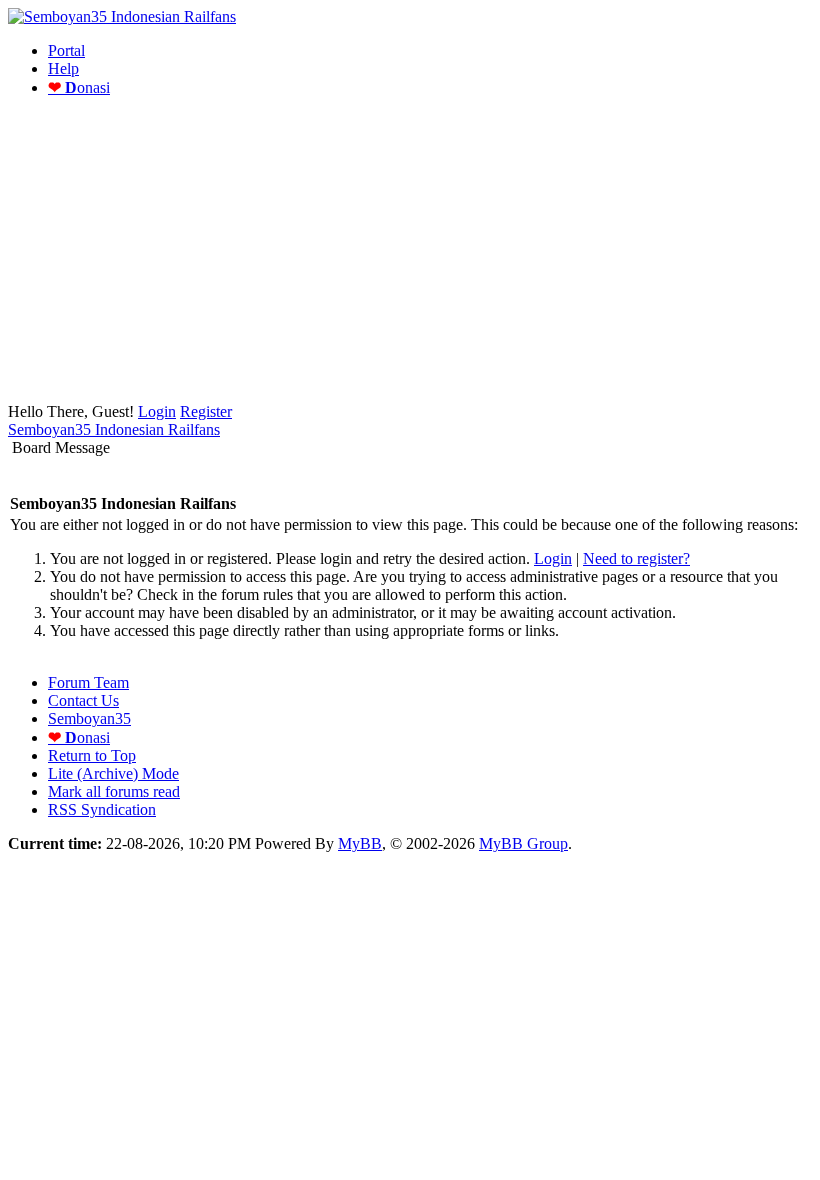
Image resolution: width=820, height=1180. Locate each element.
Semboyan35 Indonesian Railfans (114, 429)
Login (157, 411)
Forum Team (88, 682)
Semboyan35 (89, 718)
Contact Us (83, 700)
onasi (79, 87)
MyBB (360, 843)
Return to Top (92, 755)
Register (206, 411)
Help (63, 68)
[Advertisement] (410, 253)
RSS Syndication (102, 809)
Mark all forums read (114, 791)
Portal (66, 50)
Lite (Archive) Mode (113, 773)
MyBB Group (523, 843)
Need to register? (636, 558)
